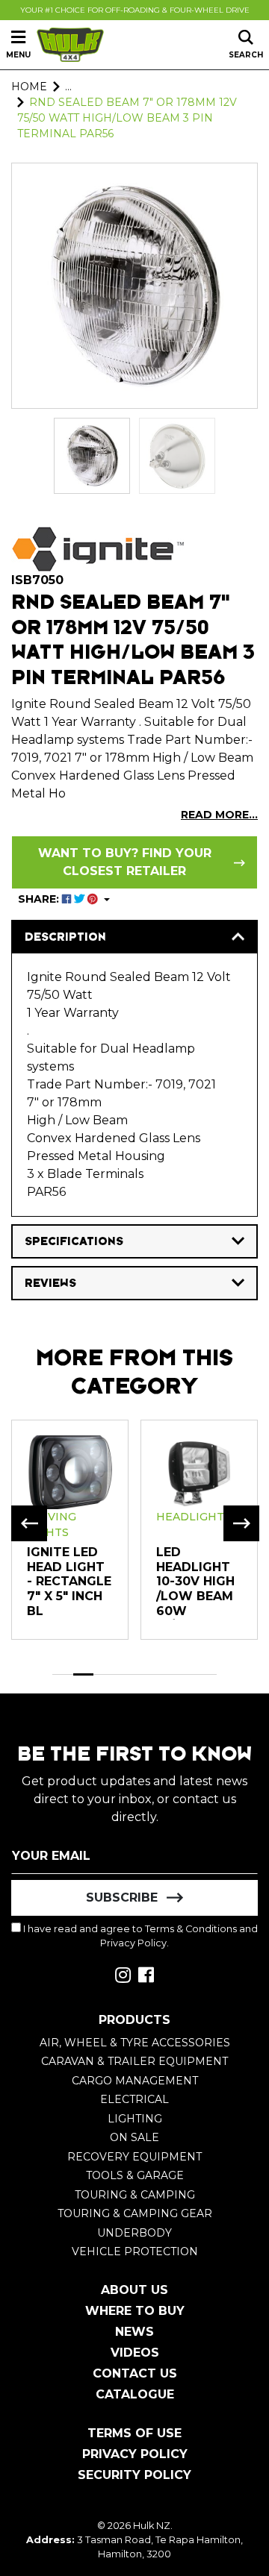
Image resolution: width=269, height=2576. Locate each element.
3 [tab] (104, 1674)
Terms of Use (134, 2433)
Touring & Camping (135, 2195)
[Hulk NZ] (70, 45)
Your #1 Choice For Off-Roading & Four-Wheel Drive (135, 10)
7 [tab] (186, 1674)
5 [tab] (145, 1674)
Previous (29, 1523)
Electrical (134, 2099)
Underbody (134, 2233)
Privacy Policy (133, 1943)
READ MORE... (219, 815)
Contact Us (135, 2373)
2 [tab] (84, 1674)
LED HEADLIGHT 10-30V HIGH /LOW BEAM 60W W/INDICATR (195, 1589)
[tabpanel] (70, 1529)
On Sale (134, 2137)
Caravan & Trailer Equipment (134, 2061)
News (134, 2332)
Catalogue (135, 2394)
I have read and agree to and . (139, 1936)
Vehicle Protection (135, 2251)
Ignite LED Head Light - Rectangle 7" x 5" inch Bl (69, 1581)
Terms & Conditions (191, 1929)
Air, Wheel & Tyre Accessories (135, 2043)
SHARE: (40, 899)
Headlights (194, 1517)
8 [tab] (207, 1674)
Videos (135, 2353)
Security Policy (134, 2475)
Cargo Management (135, 2081)
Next (241, 1523)
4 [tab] (125, 1674)
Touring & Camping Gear (135, 2213)
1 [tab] (63, 1674)
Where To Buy (135, 2311)
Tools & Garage (135, 2175)
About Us (134, 2290)
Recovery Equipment (134, 2157)
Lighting (135, 2119)
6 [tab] (166, 1674)
